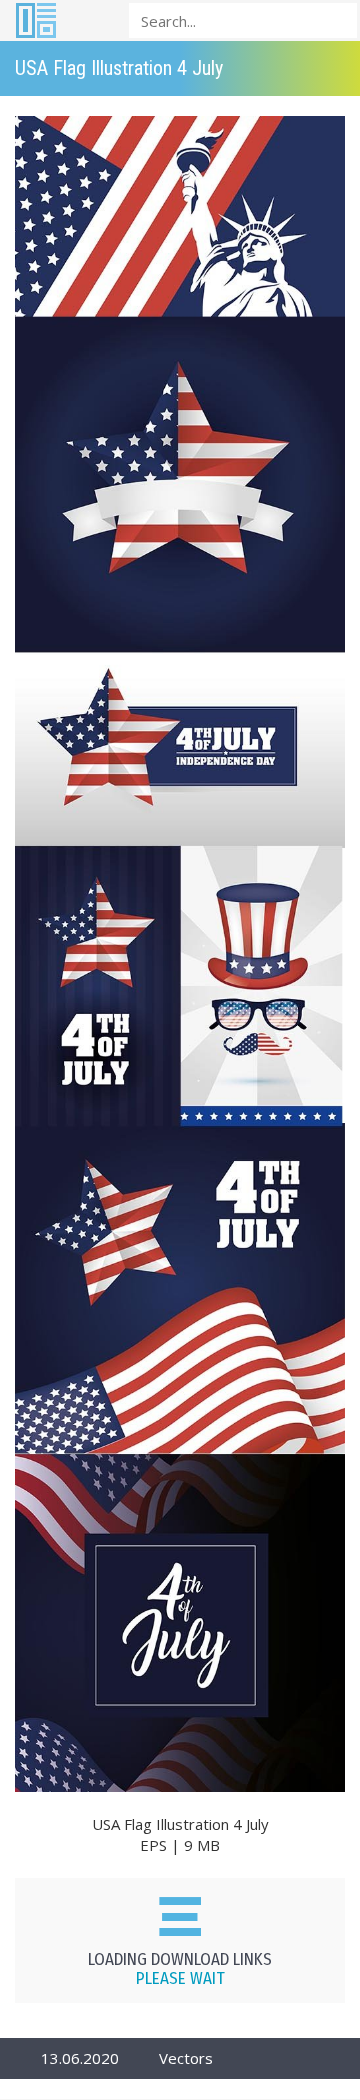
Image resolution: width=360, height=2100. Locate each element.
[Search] (336, 19)
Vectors (186, 2058)
